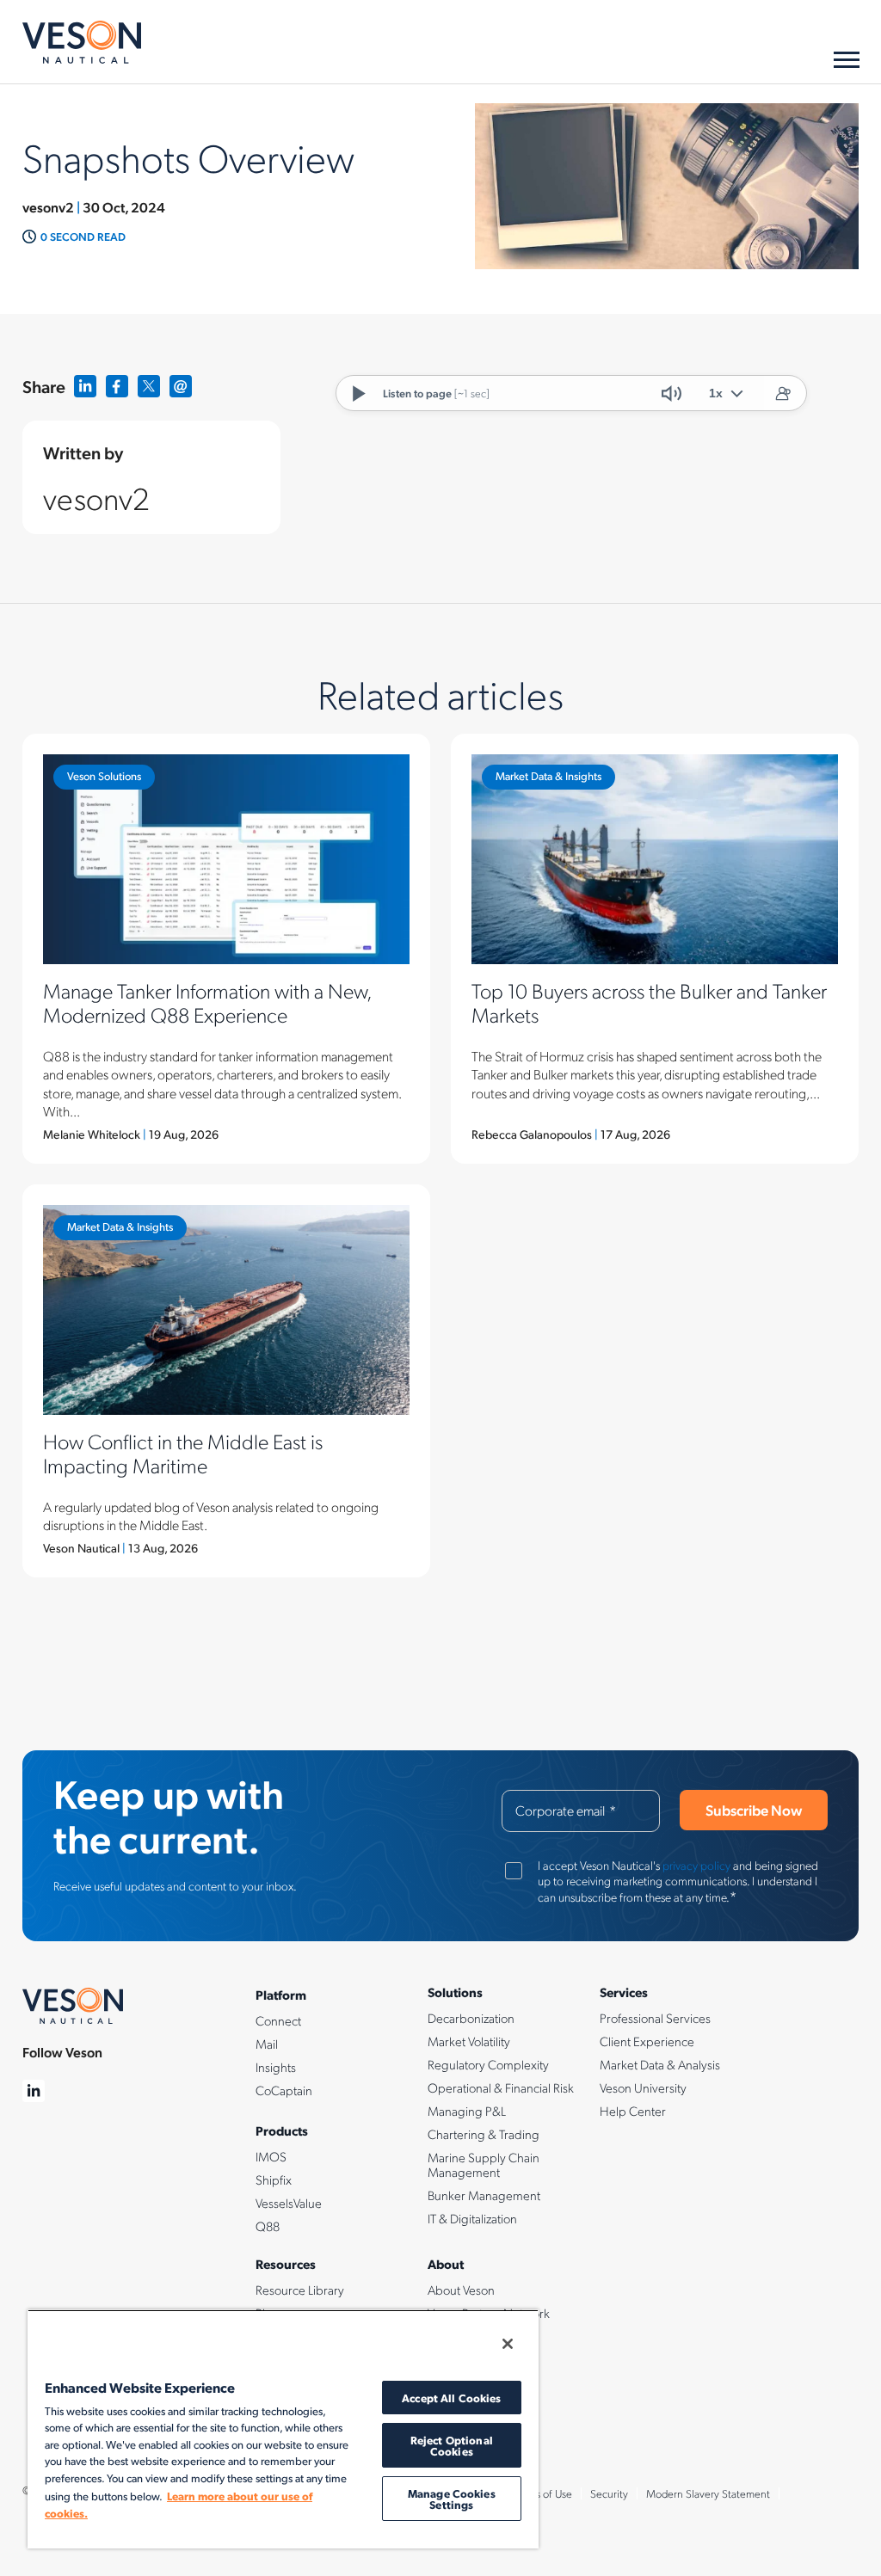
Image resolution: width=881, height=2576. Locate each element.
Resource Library (300, 2290)
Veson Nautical (82, 42)
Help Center (633, 2111)
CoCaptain (284, 2090)
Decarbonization (471, 2018)
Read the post (226, 949)
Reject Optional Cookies (452, 2445)
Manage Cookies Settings (452, 2499)
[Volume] (671, 393)
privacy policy (696, 1865)
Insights (276, 2067)
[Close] (508, 2344)
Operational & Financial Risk (501, 2087)
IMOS (271, 2156)
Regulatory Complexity (488, 2064)
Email (181, 387)
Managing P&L (467, 2111)
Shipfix (274, 2179)
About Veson (461, 2290)
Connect (278, 2020)
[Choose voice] (782, 393)
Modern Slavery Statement (708, 2493)
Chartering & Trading (484, 2134)
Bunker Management (484, 2195)
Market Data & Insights (548, 776)
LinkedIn (86, 387)
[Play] (360, 393)
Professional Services (655, 2018)
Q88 (268, 2226)
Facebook (117, 387)
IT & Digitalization (472, 2218)
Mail (267, 2044)
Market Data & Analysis (660, 2064)
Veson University (643, 2087)
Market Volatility (469, 2041)
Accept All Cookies (451, 2398)
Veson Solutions (104, 776)
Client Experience (647, 2041)
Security (609, 2493)
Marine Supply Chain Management (484, 2164)
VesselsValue (289, 2203)
